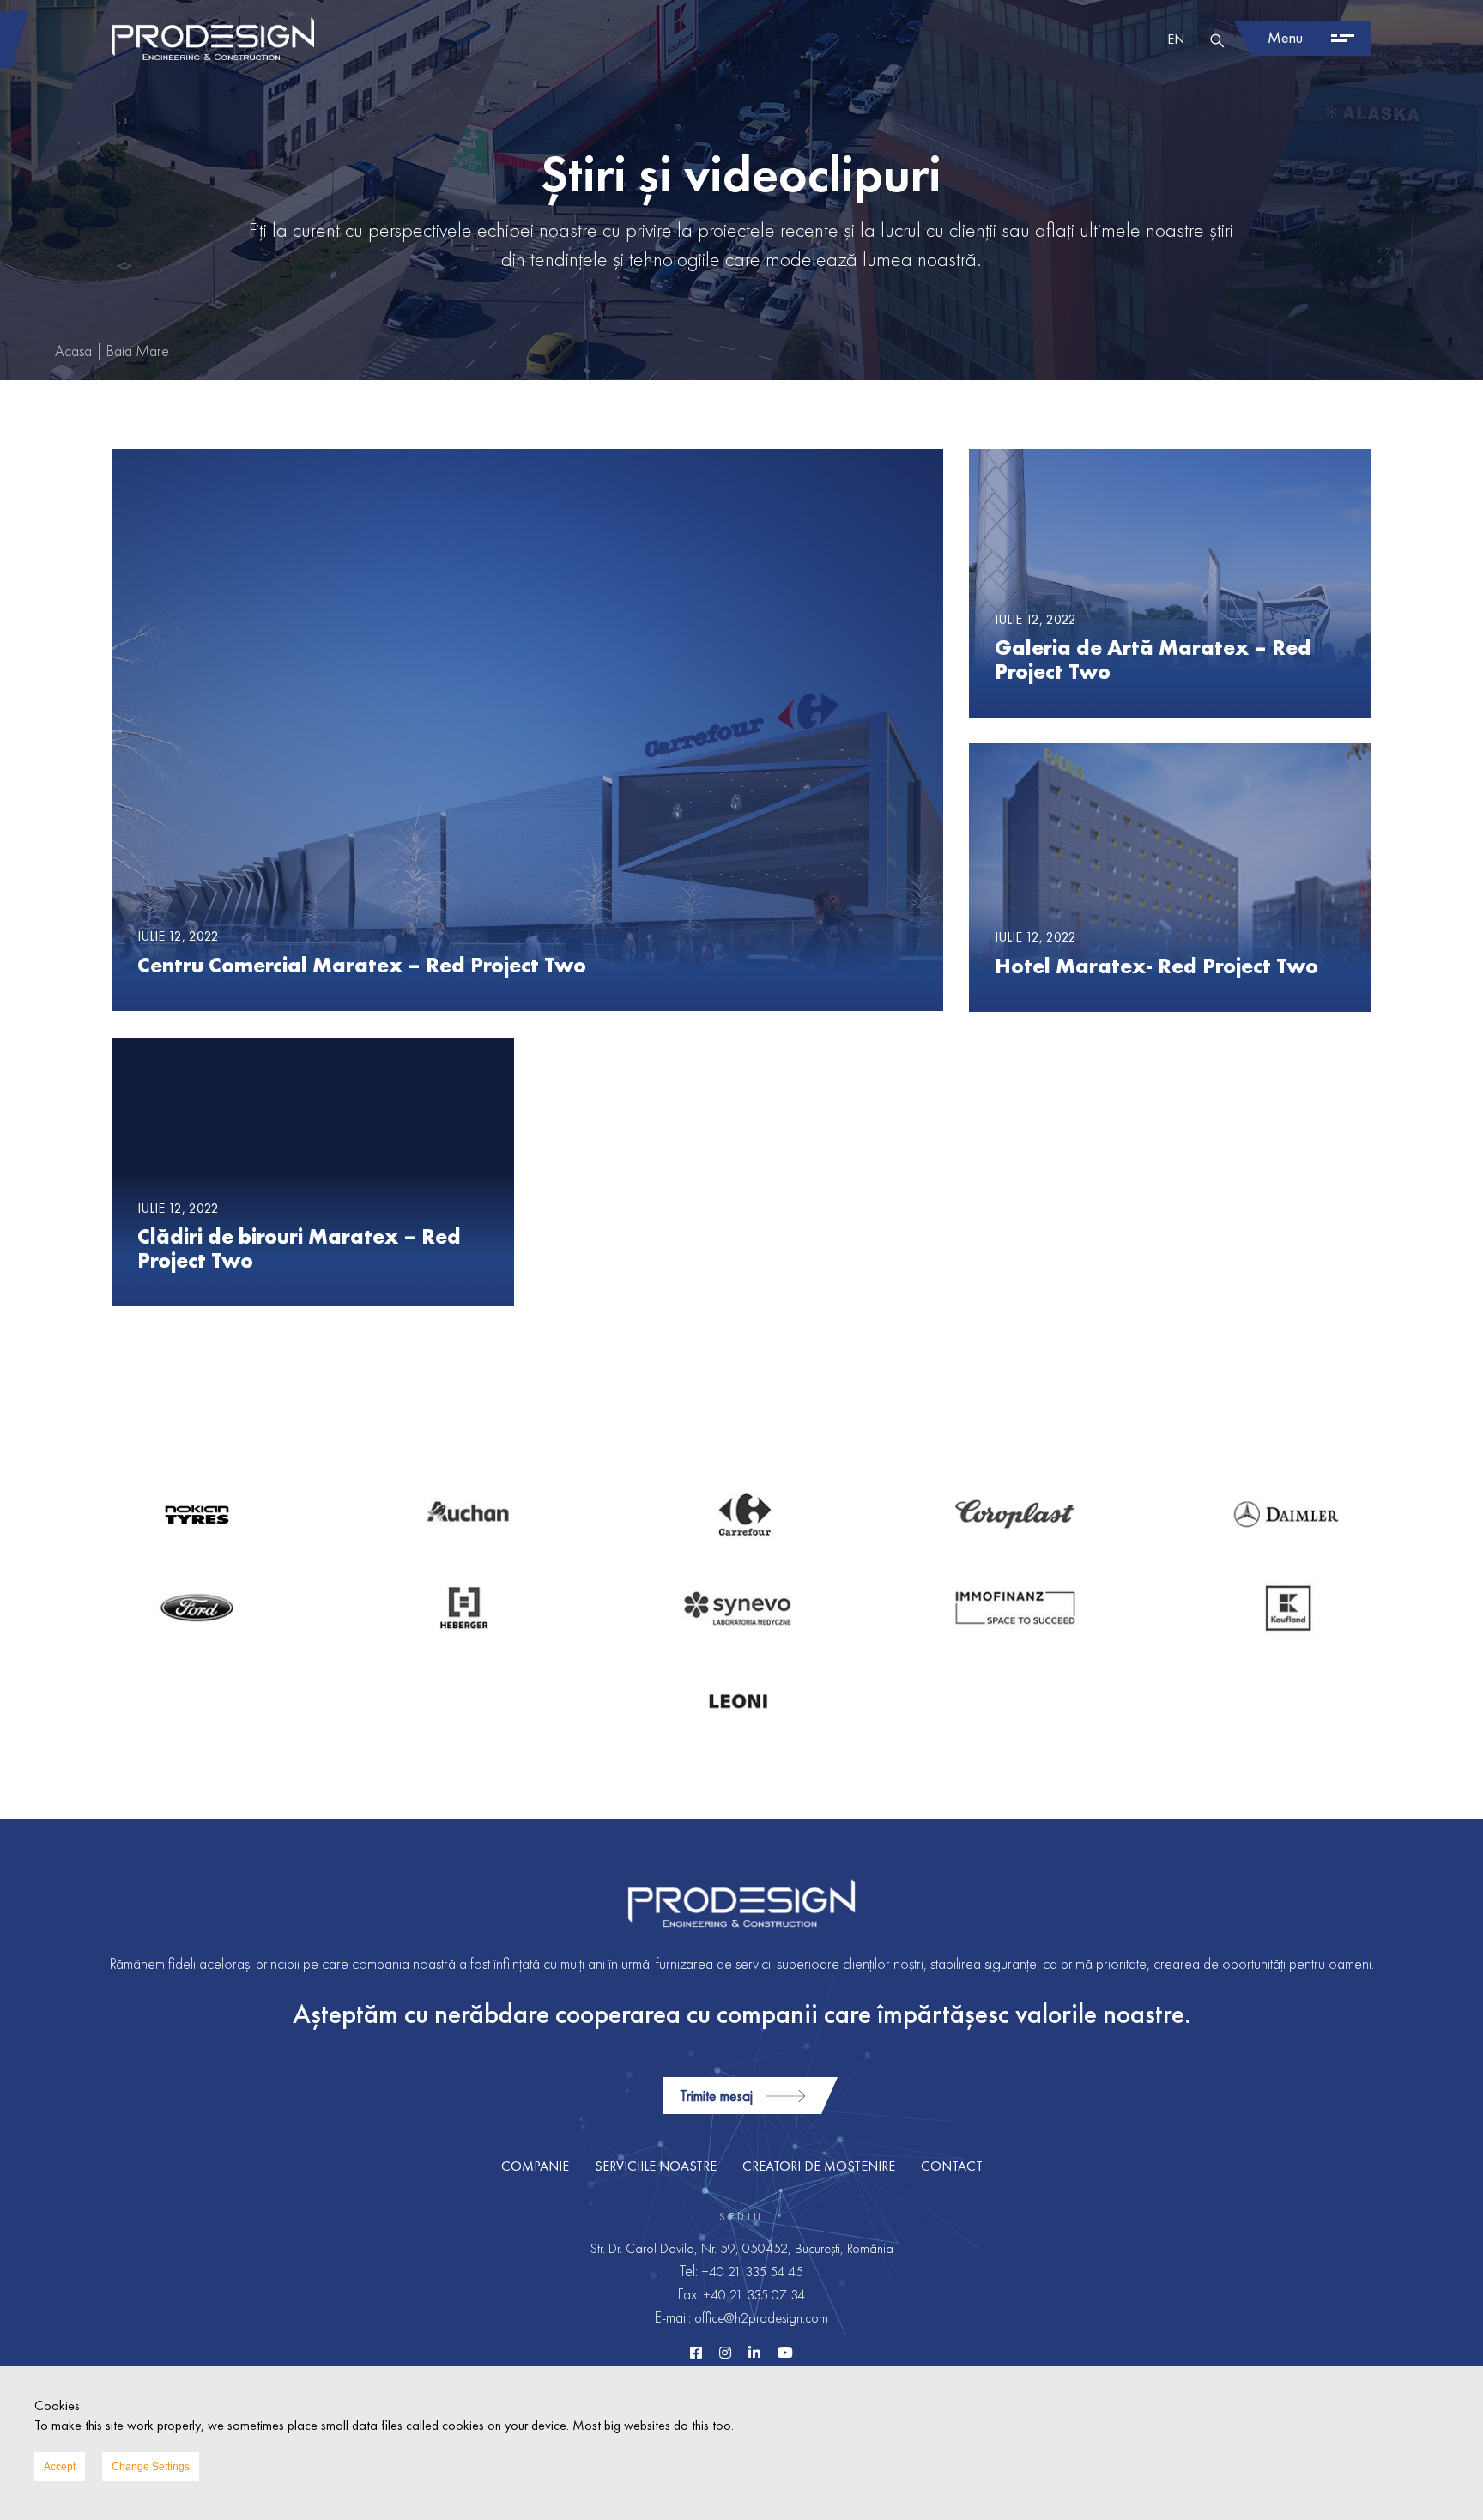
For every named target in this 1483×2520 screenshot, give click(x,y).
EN (1176, 39)
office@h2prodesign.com (761, 2318)
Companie (535, 2166)
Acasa (73, 351)
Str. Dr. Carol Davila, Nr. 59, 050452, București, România (742, 2248)
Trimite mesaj (716, 2096)
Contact (952, 2166)
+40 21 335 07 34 (754, 2295)
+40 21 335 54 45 (752, 2272)
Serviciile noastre (656, 2166)
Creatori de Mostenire (819, 2166)
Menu (1285, 37)
